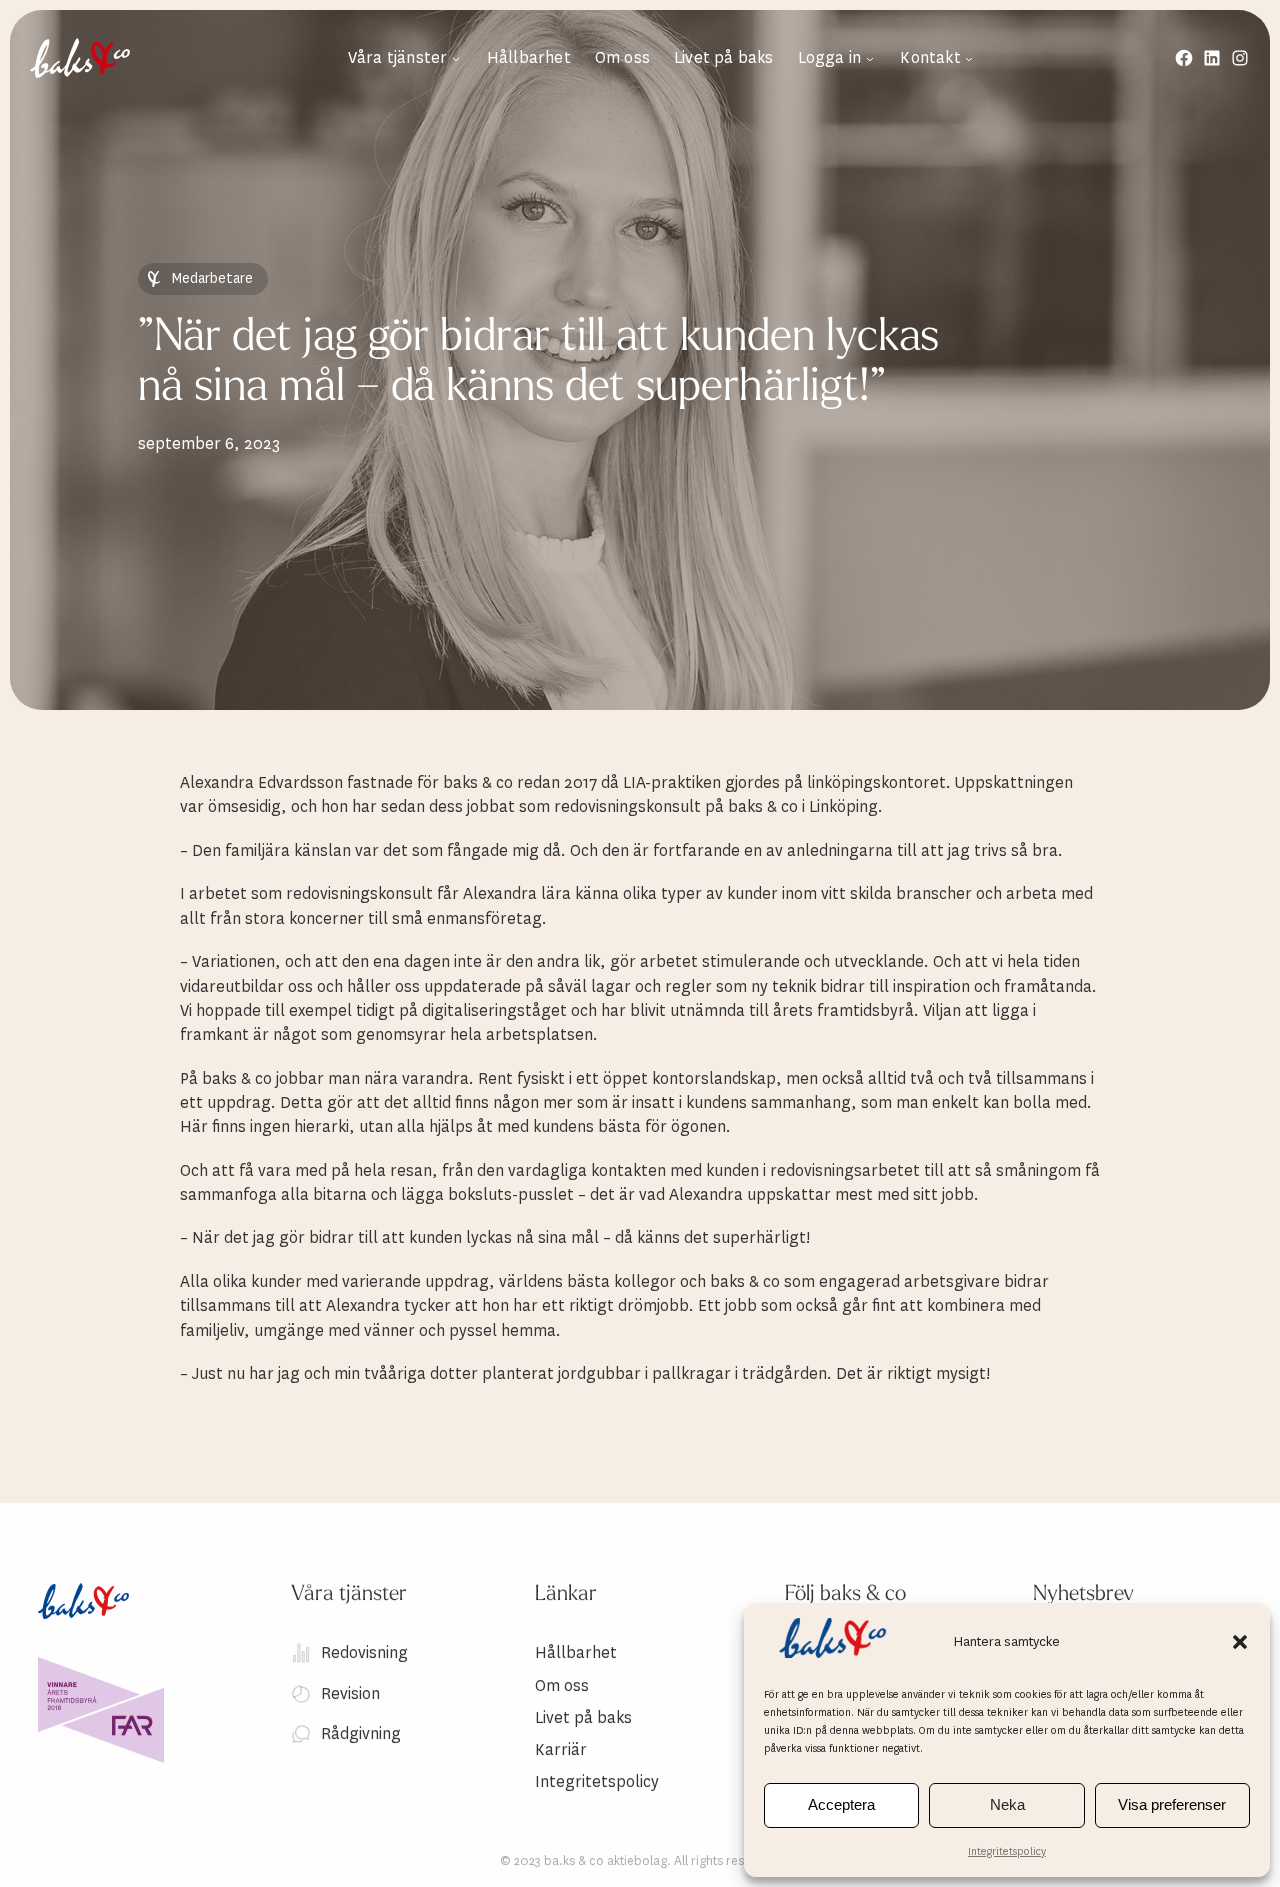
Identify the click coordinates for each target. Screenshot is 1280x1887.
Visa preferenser (1172, 1804)
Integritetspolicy (1007, 1851)
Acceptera (841, 1804)
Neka (1007, 1804)
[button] (1240, 1642)
